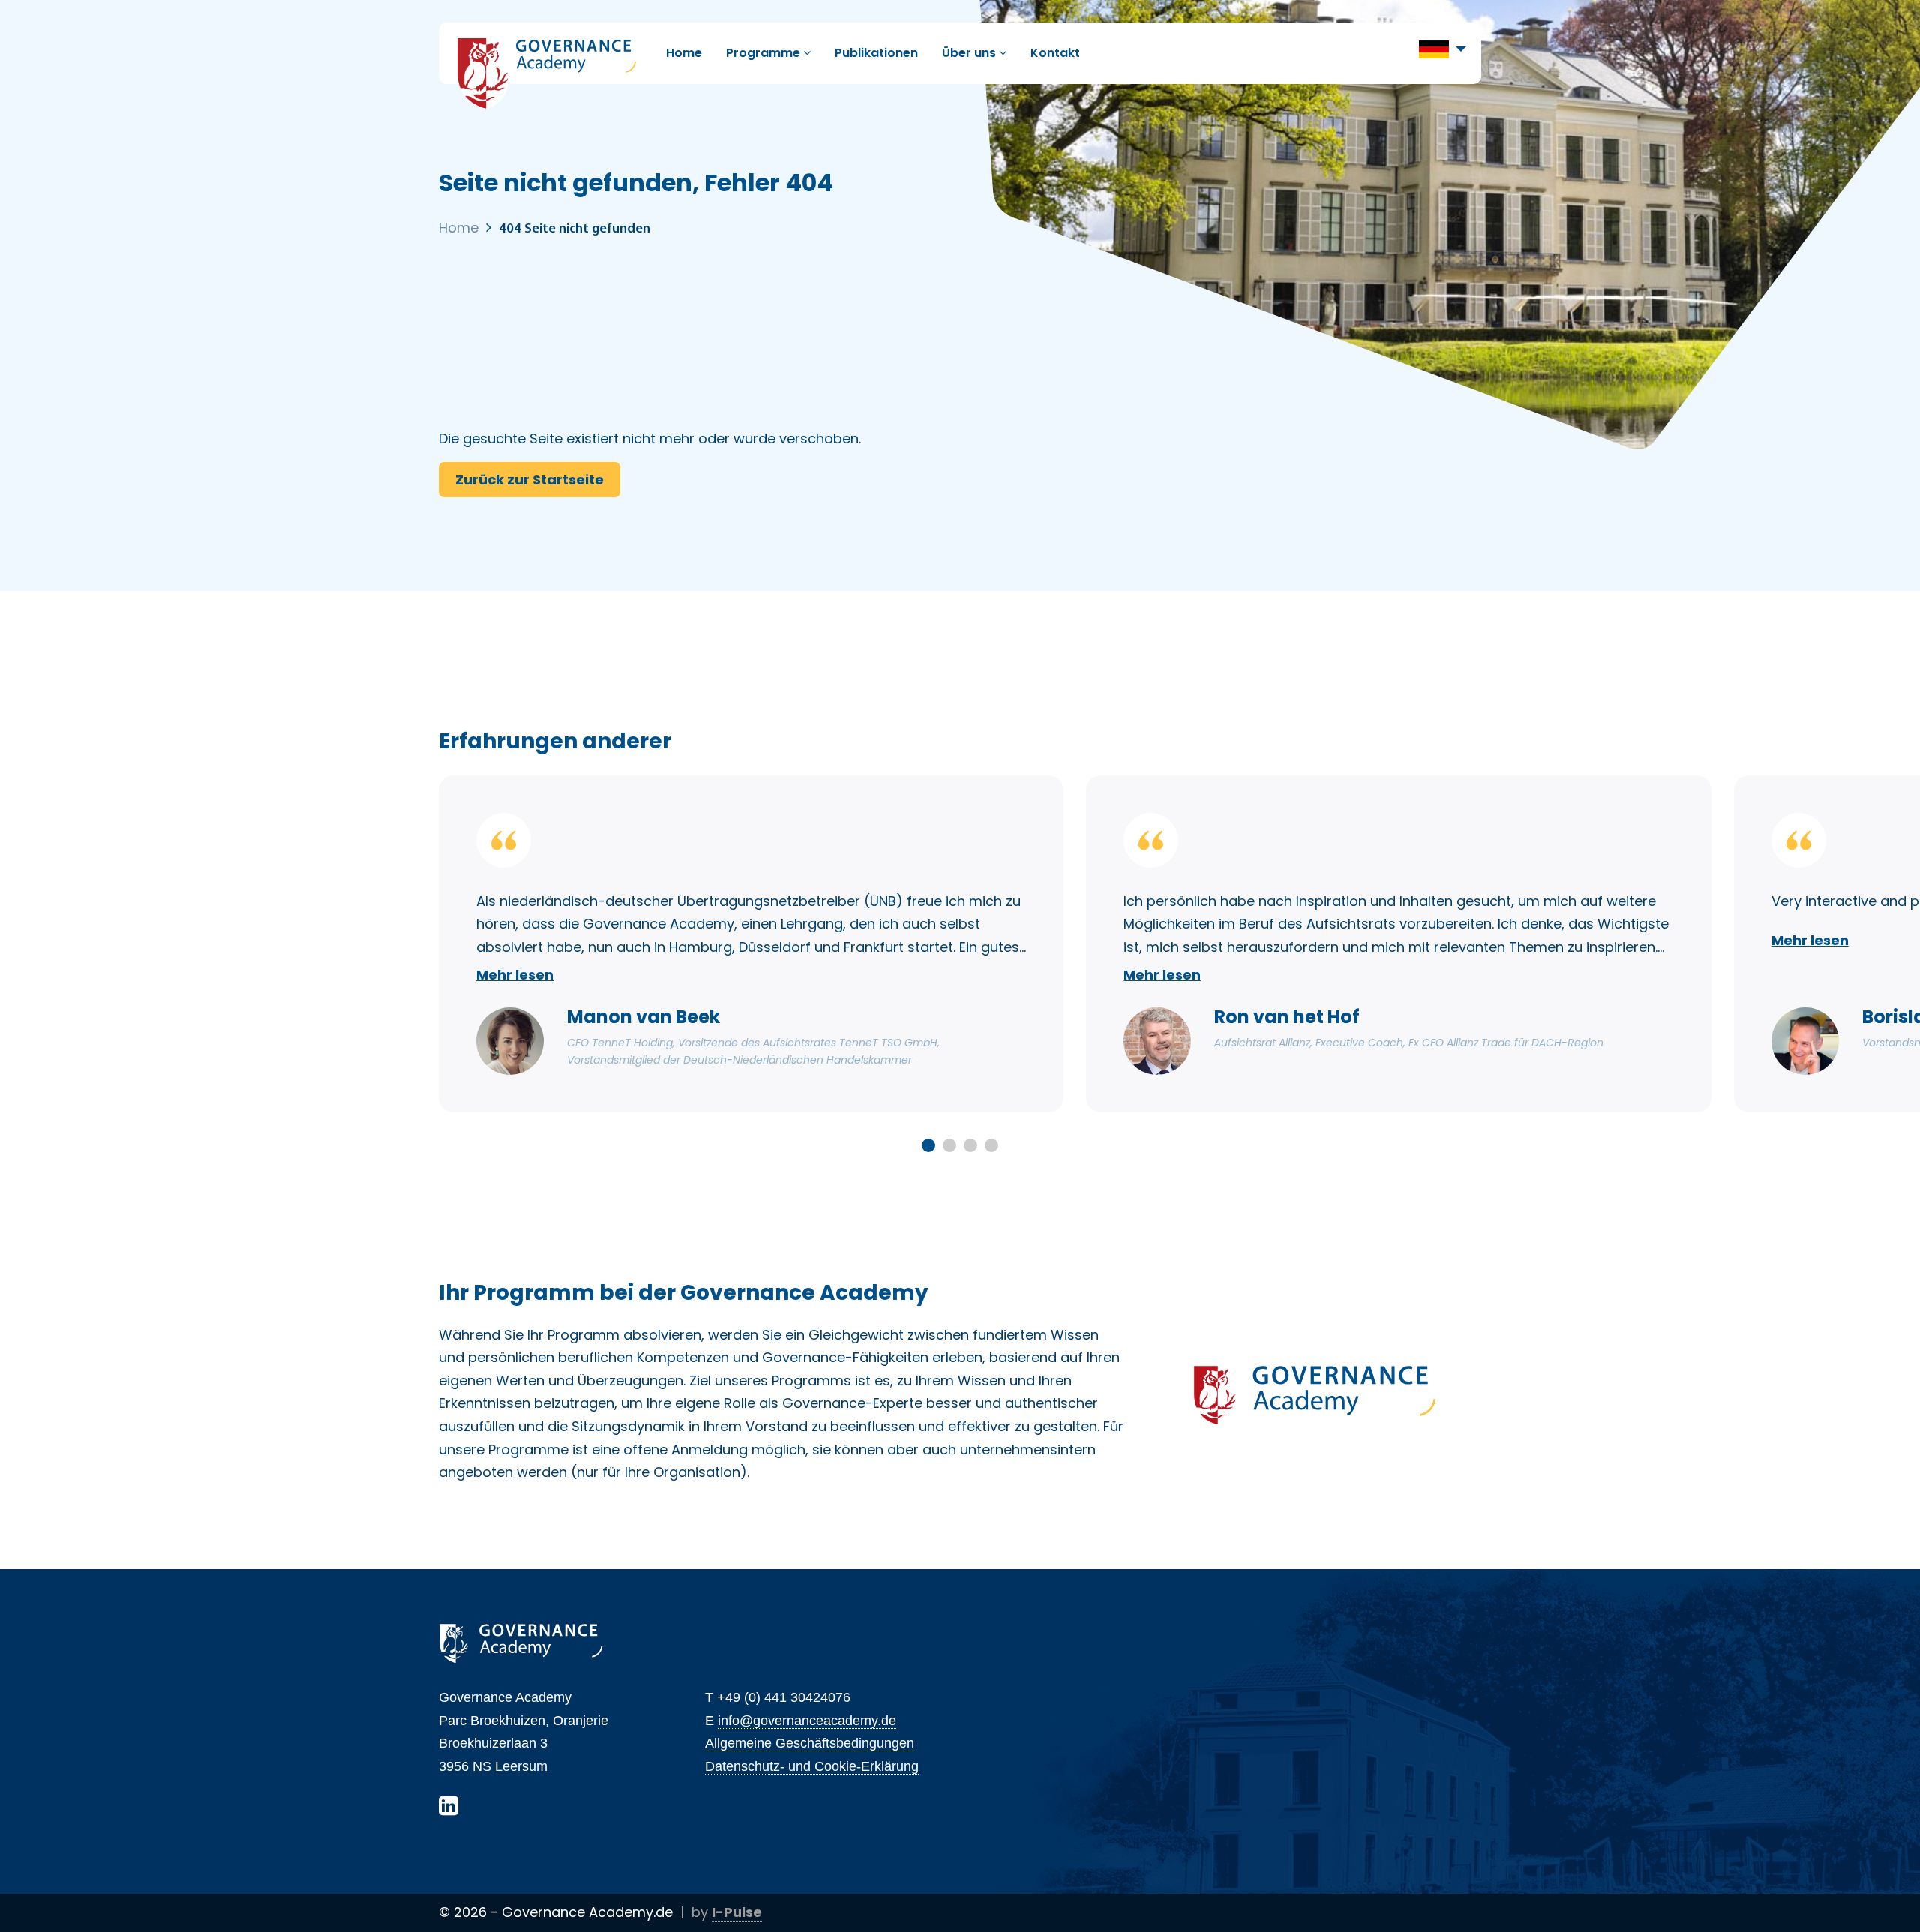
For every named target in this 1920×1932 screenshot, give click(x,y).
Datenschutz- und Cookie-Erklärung (812, 1766)
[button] (1443, 48)
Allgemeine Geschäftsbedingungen (810, 1743)
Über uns (970, 53)
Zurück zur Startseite (529, 480)
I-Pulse (737, 1912)
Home (684, 53)
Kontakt (1055, 53)
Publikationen (876, 53)
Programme (765, 53)
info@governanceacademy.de (807, 1720)
